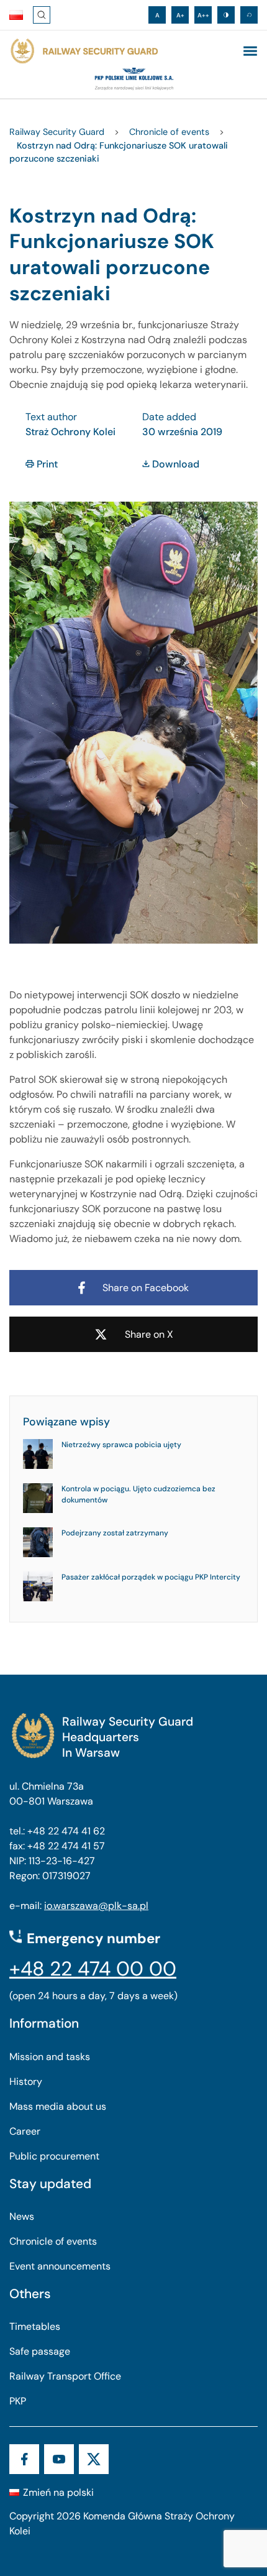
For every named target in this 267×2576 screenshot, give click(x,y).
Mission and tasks (50, 2057)
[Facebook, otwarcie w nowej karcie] (24, 2459)
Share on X (149, 1334)
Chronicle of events (53, 2241)
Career (25, 2131)
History (26, 2081)
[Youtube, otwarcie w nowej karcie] (59, 2459)
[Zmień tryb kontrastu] (226, 15)
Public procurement (54, 2156)
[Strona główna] (84, 51)
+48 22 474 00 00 (93, 1969)
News (22, 2216)
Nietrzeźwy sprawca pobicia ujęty (121, 1445)
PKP (18, 2401)
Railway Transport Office (65, 2376)
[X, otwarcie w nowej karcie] (94, 2459)
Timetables (35, 2326)
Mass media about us (58, 2106)
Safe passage (40, 2351)
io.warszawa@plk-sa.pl (96, 1906)
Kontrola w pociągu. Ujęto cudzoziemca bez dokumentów (138, 1494)
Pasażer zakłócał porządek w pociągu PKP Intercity (151, 1577)
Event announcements (60, 2266)
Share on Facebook (146, 1288)
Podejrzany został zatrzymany (115, 1533)
